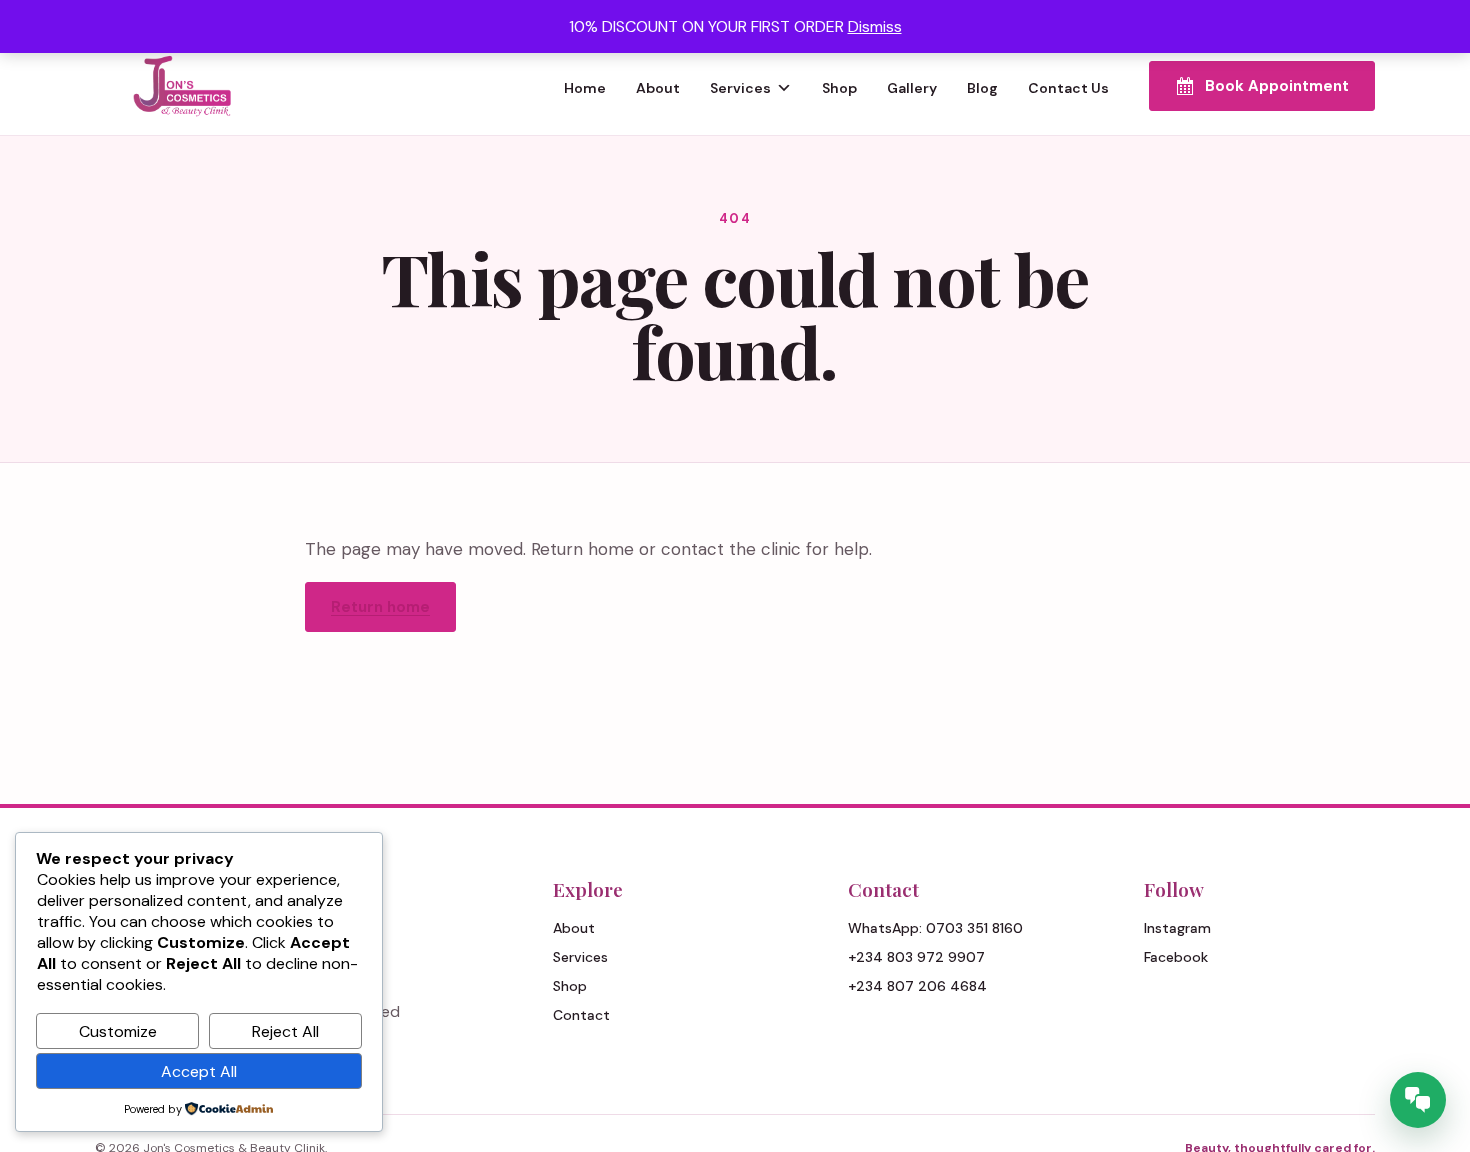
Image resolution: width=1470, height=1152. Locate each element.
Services (740, 88)
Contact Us (1068, 88)
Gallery (912, 88)
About (658, 88)
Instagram (1177, 928)
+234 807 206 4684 (917, 986)
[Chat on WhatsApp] (1418, 1100)
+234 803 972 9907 (916, 957)
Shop (839, 88)
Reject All (285, 1031)
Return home (380, 607)
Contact (581, 1015)
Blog (982, 88)
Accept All (199, 1071)
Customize (118, 1031)
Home (585, 88)
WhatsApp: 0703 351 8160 (935, 928)
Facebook (1176, 957)
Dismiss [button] (875, 26)
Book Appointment (1277, 86)
